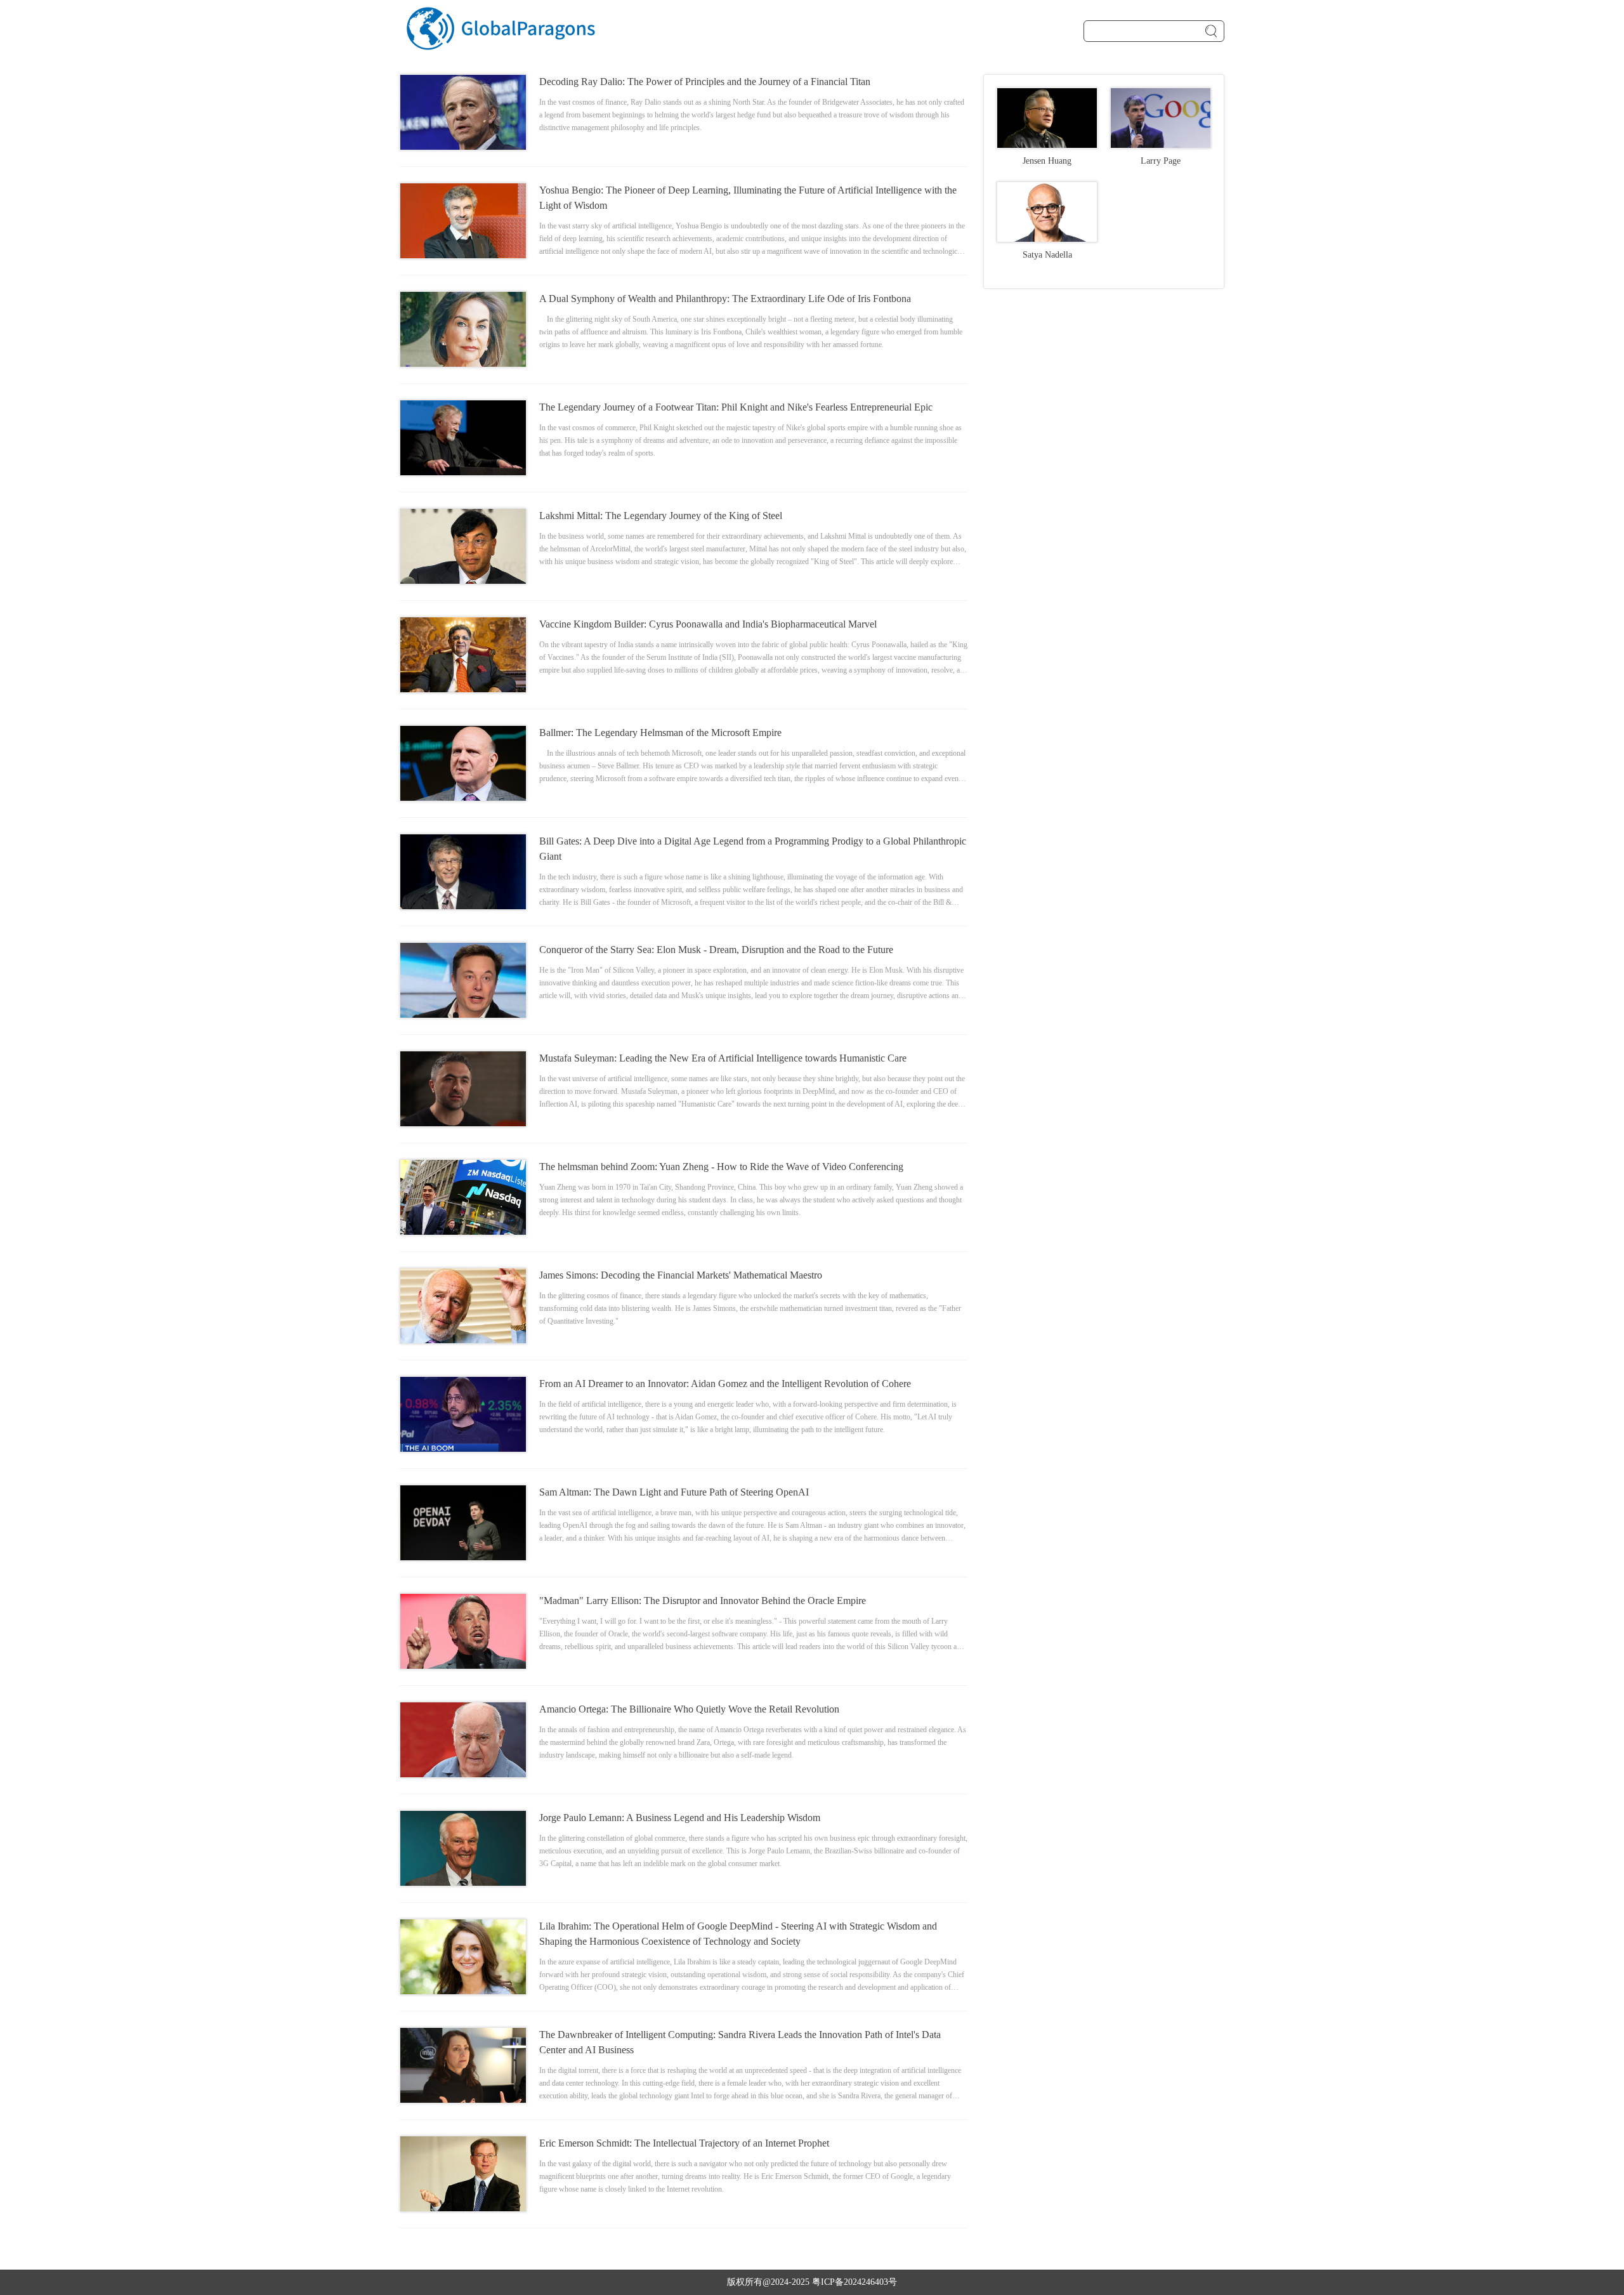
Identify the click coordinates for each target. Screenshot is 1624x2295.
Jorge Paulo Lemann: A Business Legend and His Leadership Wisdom (680, 1818)
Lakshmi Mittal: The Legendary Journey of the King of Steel (661, 516)
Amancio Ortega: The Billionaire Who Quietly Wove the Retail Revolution (689, 1709)
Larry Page (1161, 161)
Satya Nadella (1047, 255)
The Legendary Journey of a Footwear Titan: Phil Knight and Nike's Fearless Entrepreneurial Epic (736, 407)
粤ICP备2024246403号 (855, 2282)
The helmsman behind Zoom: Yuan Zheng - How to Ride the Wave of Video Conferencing (721, 1167)
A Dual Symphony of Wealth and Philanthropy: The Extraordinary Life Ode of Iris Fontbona (725, 299)
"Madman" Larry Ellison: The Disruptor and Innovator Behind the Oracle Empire (703, 1601)
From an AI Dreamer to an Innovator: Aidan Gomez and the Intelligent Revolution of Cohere (725, 1384)
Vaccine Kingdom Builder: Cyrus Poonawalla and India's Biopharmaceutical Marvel (708, 624)
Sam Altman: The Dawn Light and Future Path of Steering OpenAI (674, 1492)
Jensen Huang (1047, 161)
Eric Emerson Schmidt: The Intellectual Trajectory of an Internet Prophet (684, 2143)
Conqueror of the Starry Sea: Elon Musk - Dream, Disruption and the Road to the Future (716, 950)
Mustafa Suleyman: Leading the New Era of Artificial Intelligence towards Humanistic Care (723, 1058)
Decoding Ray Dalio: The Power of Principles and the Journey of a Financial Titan (705, 82)
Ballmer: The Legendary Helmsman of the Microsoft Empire (660, 733)
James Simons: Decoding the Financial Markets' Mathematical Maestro (681, 1275)
